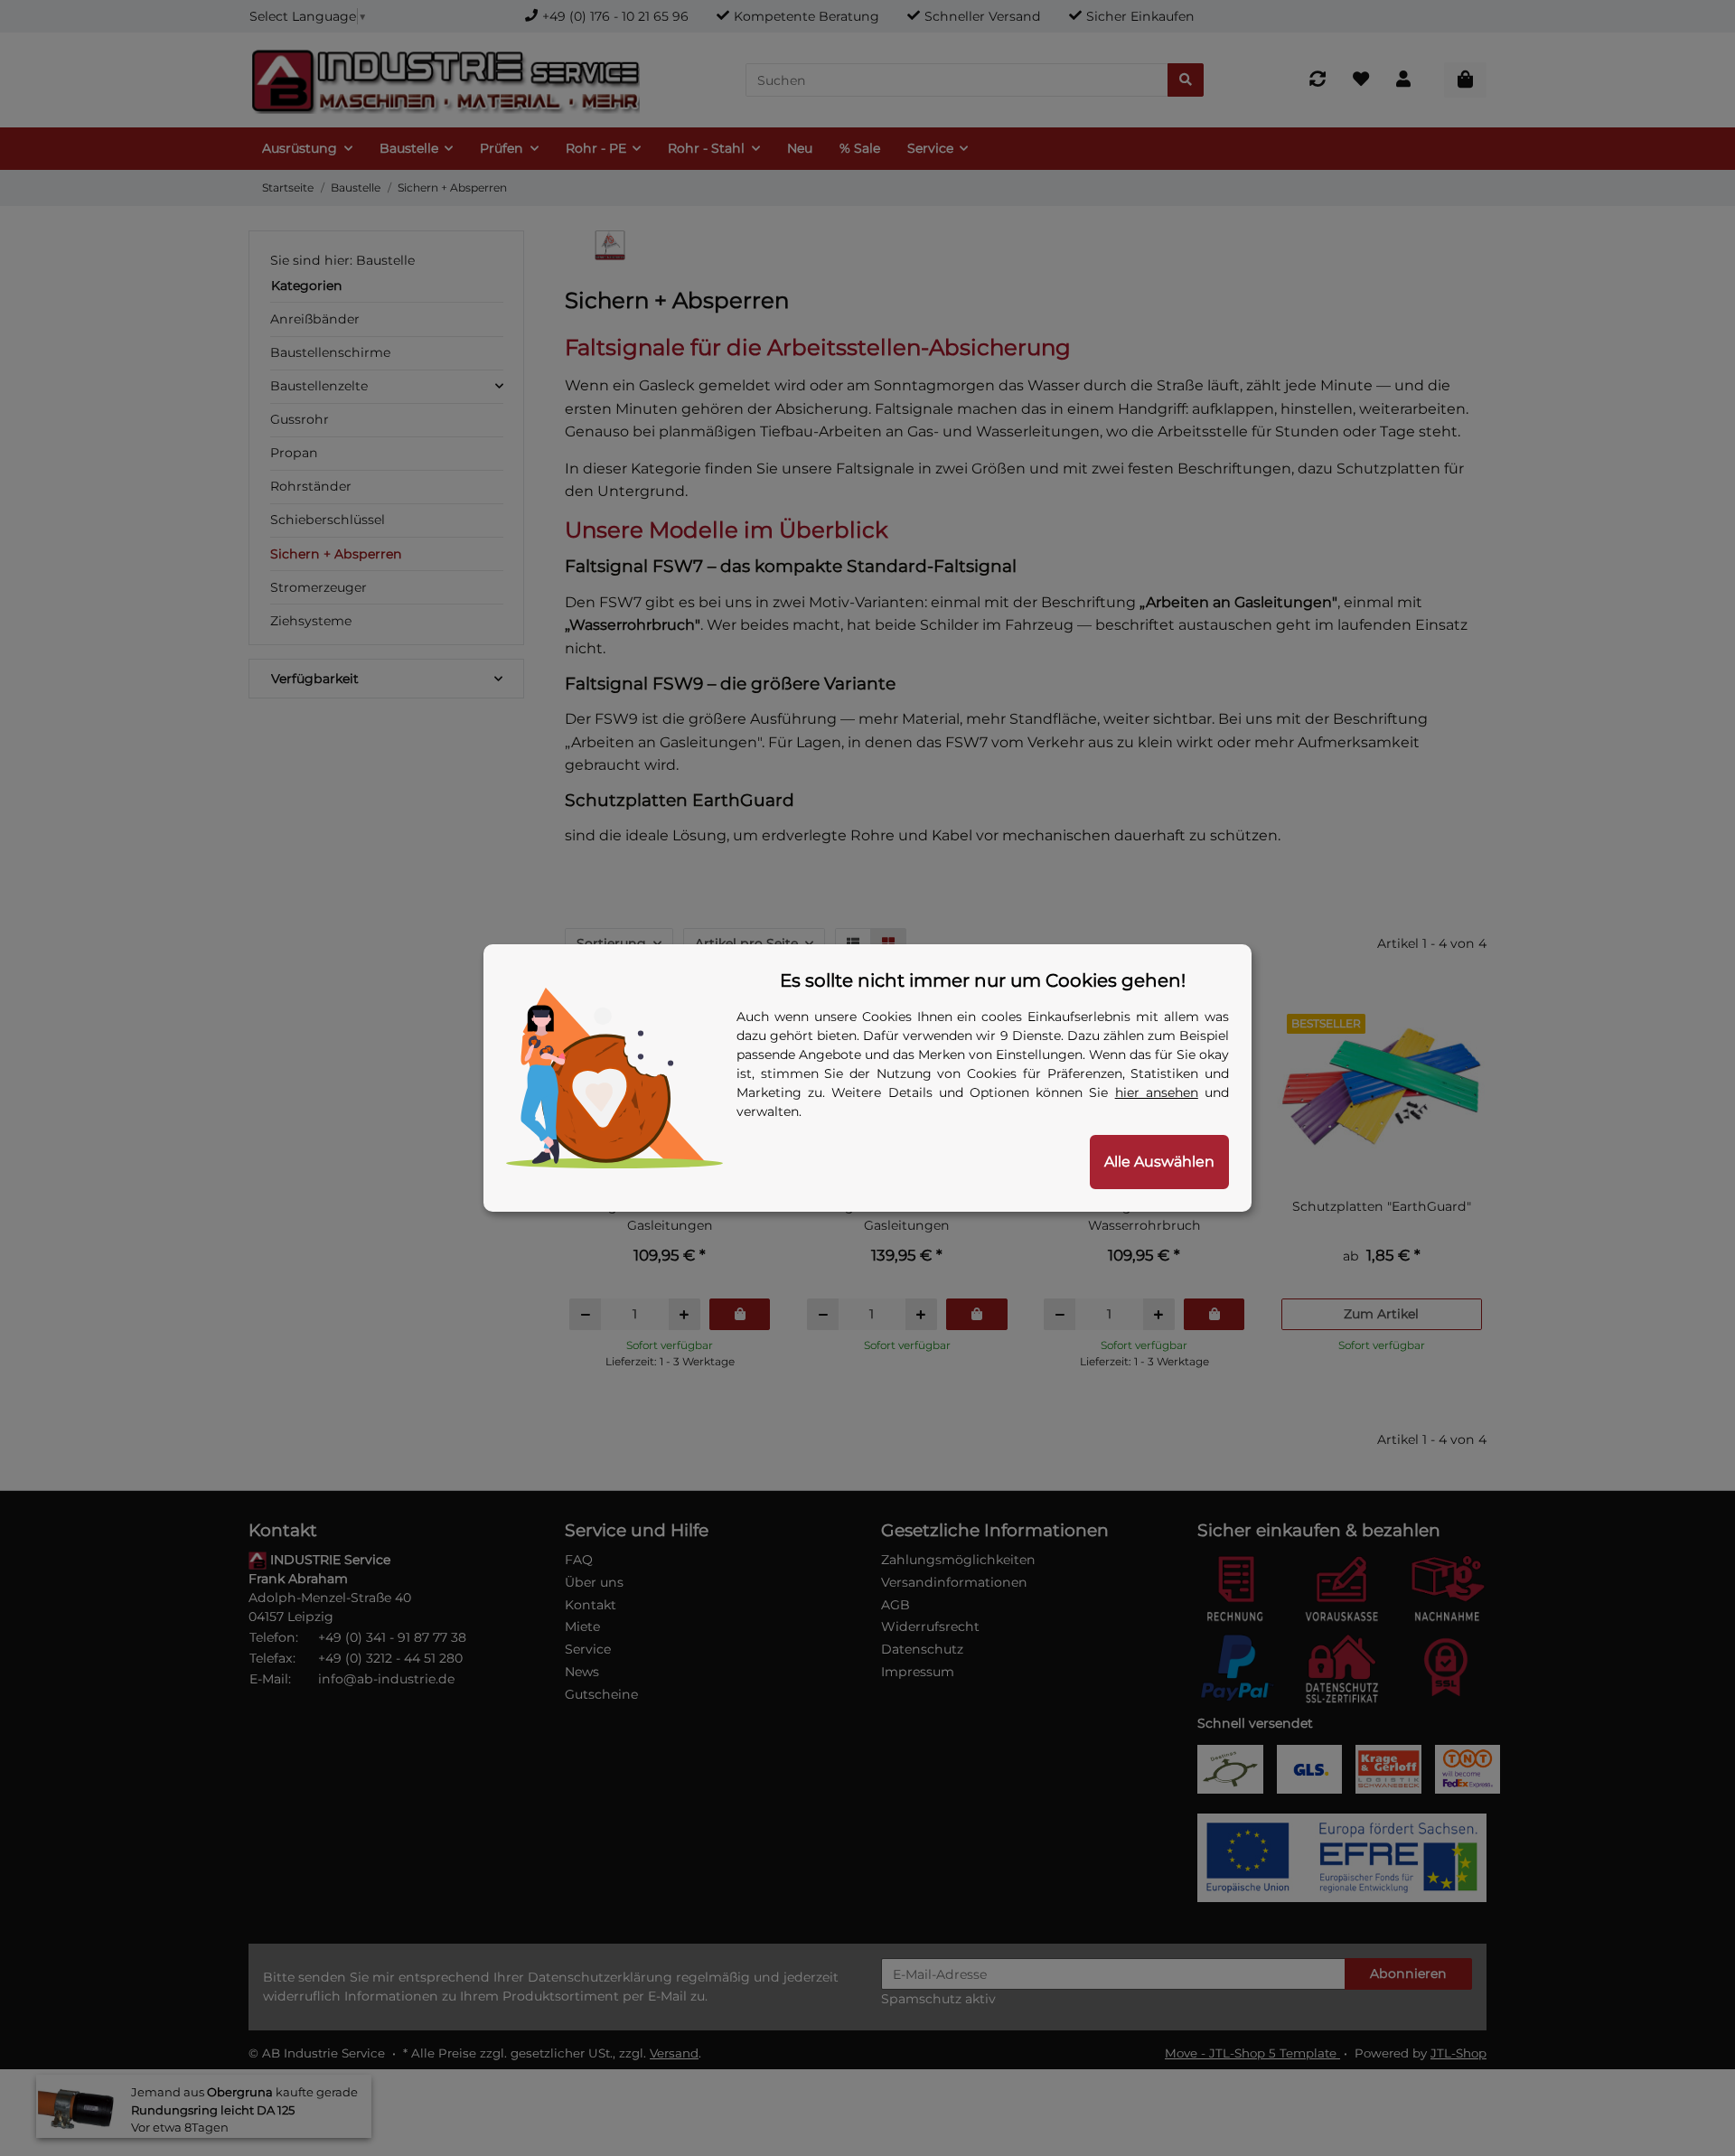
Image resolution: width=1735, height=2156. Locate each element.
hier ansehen (1157, 1092)
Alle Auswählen (1159, 1162)
